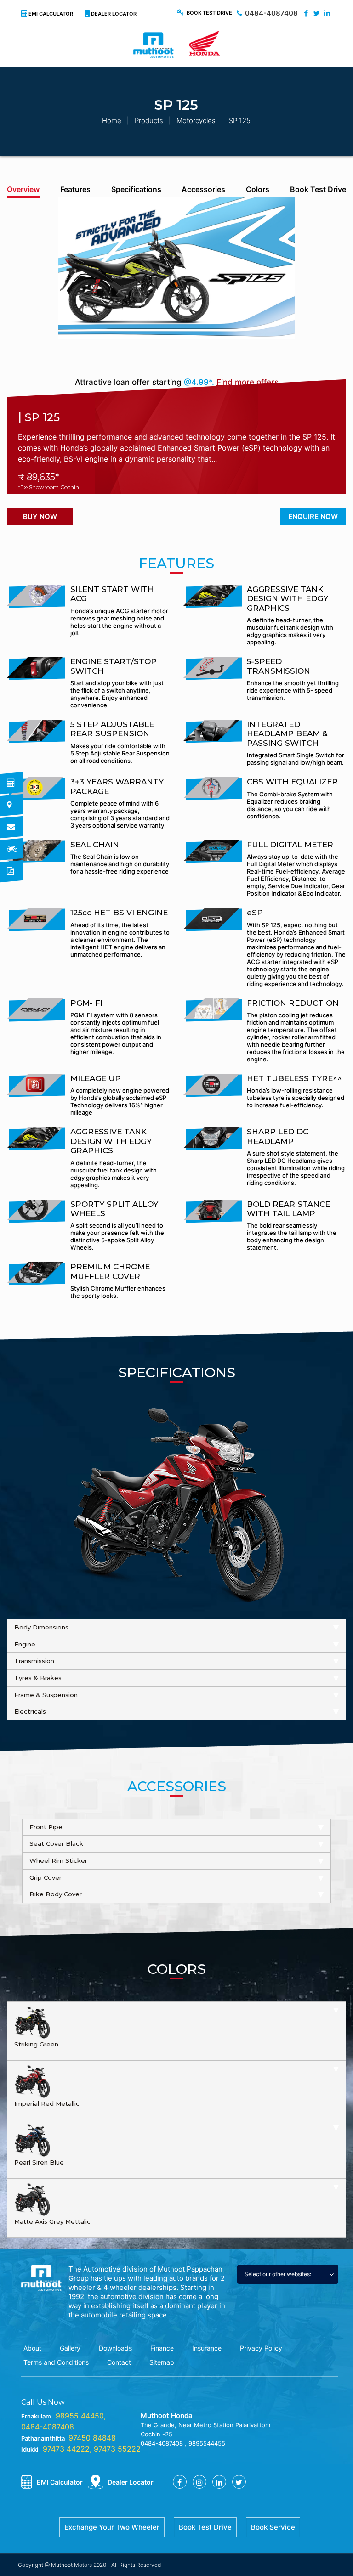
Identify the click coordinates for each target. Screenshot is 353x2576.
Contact (119, 2362)
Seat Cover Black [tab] (56, 1843)
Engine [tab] (25, 1644)
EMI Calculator (51, 14)
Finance (162, 2348)
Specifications (136, 189)
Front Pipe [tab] (46, 1827)
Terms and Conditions (56, 2362)
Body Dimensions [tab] (41, 1627)
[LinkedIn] (327, 13)
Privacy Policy (261, 2348)
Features (75, 189)
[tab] (176, 2031)
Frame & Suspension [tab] (46, 1695)
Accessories (203, 189)
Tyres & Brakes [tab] (38, 1678)
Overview (23, 189)
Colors (258, 189)
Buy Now (40, 516)
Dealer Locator (114, 14)
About (32, 2348)
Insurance (207, 2348)
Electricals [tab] (30, 1711)
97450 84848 (92, 2438)
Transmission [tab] (34, 1661)
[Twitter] (316, 13)
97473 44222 (66, 2449)
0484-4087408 (271, 13)
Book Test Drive (209, 13)
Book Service (273, 2527)
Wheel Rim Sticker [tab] (58, 1860)
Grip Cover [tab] (46, 1877)
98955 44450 (80, 2416)
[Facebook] (306, 13)
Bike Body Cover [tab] (56, 1894)
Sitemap (162, 2362)
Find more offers (248, 382)
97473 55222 (117, 2449)
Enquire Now (313, 516)
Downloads (115, 2348)
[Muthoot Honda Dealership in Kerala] (176, 48)
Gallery (70, 2348)
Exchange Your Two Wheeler (112, 2527)
